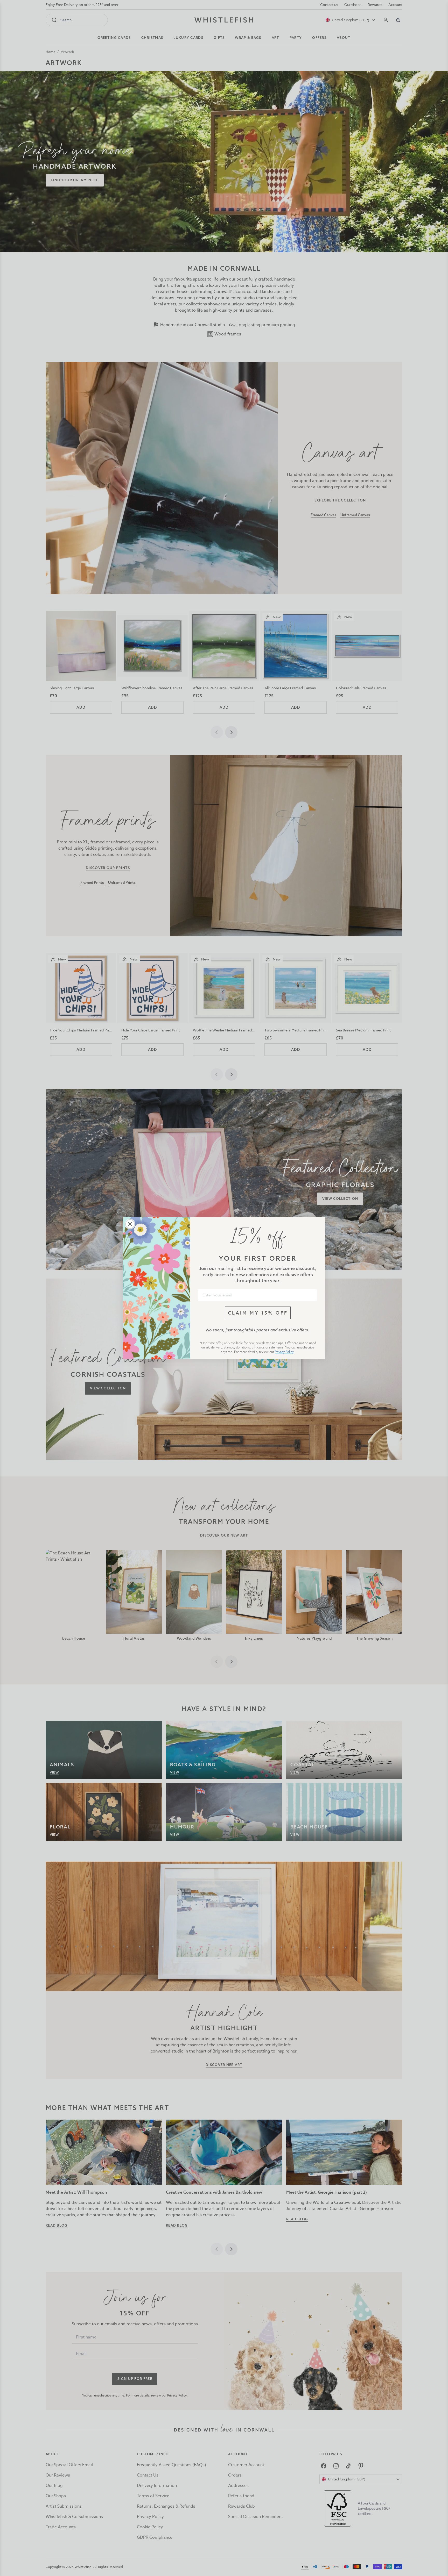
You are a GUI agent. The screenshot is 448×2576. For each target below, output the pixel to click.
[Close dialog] (130, 1224)
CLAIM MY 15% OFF (258, 1313)
